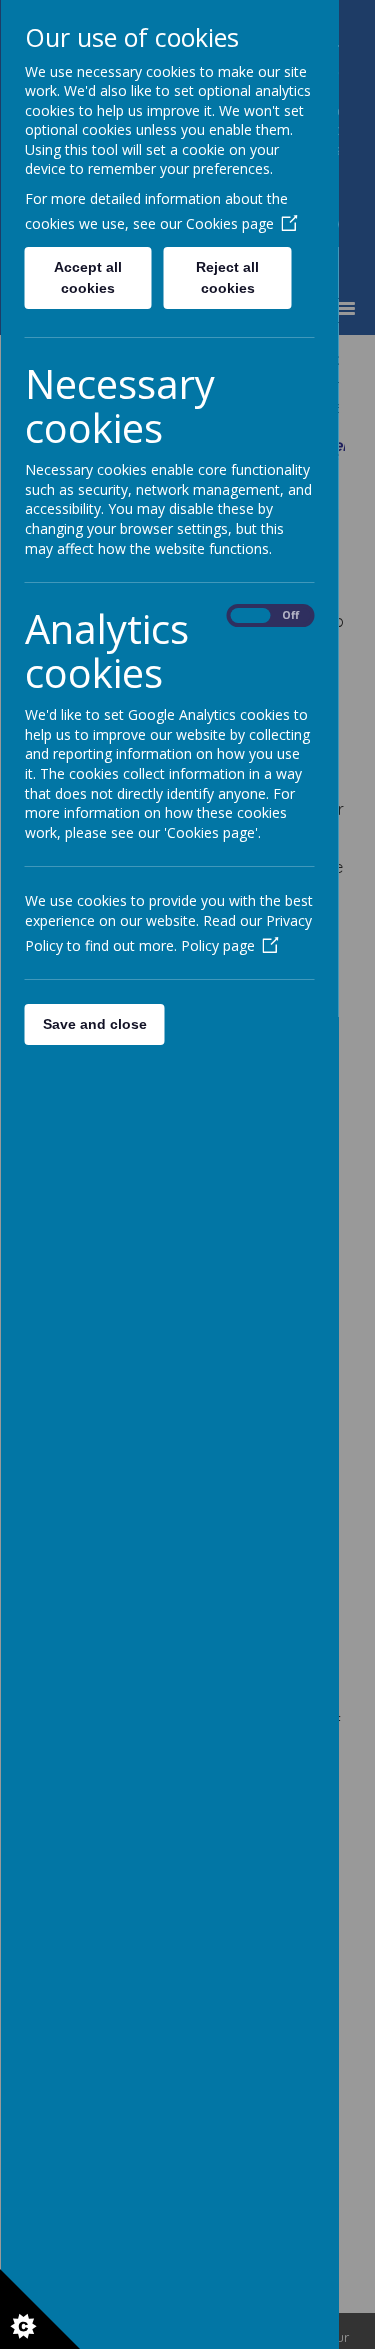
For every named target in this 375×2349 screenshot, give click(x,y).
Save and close (94, 1024)
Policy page (217, 945)
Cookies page (229, 223)
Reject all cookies (227, 277)
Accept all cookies (88, 277)
